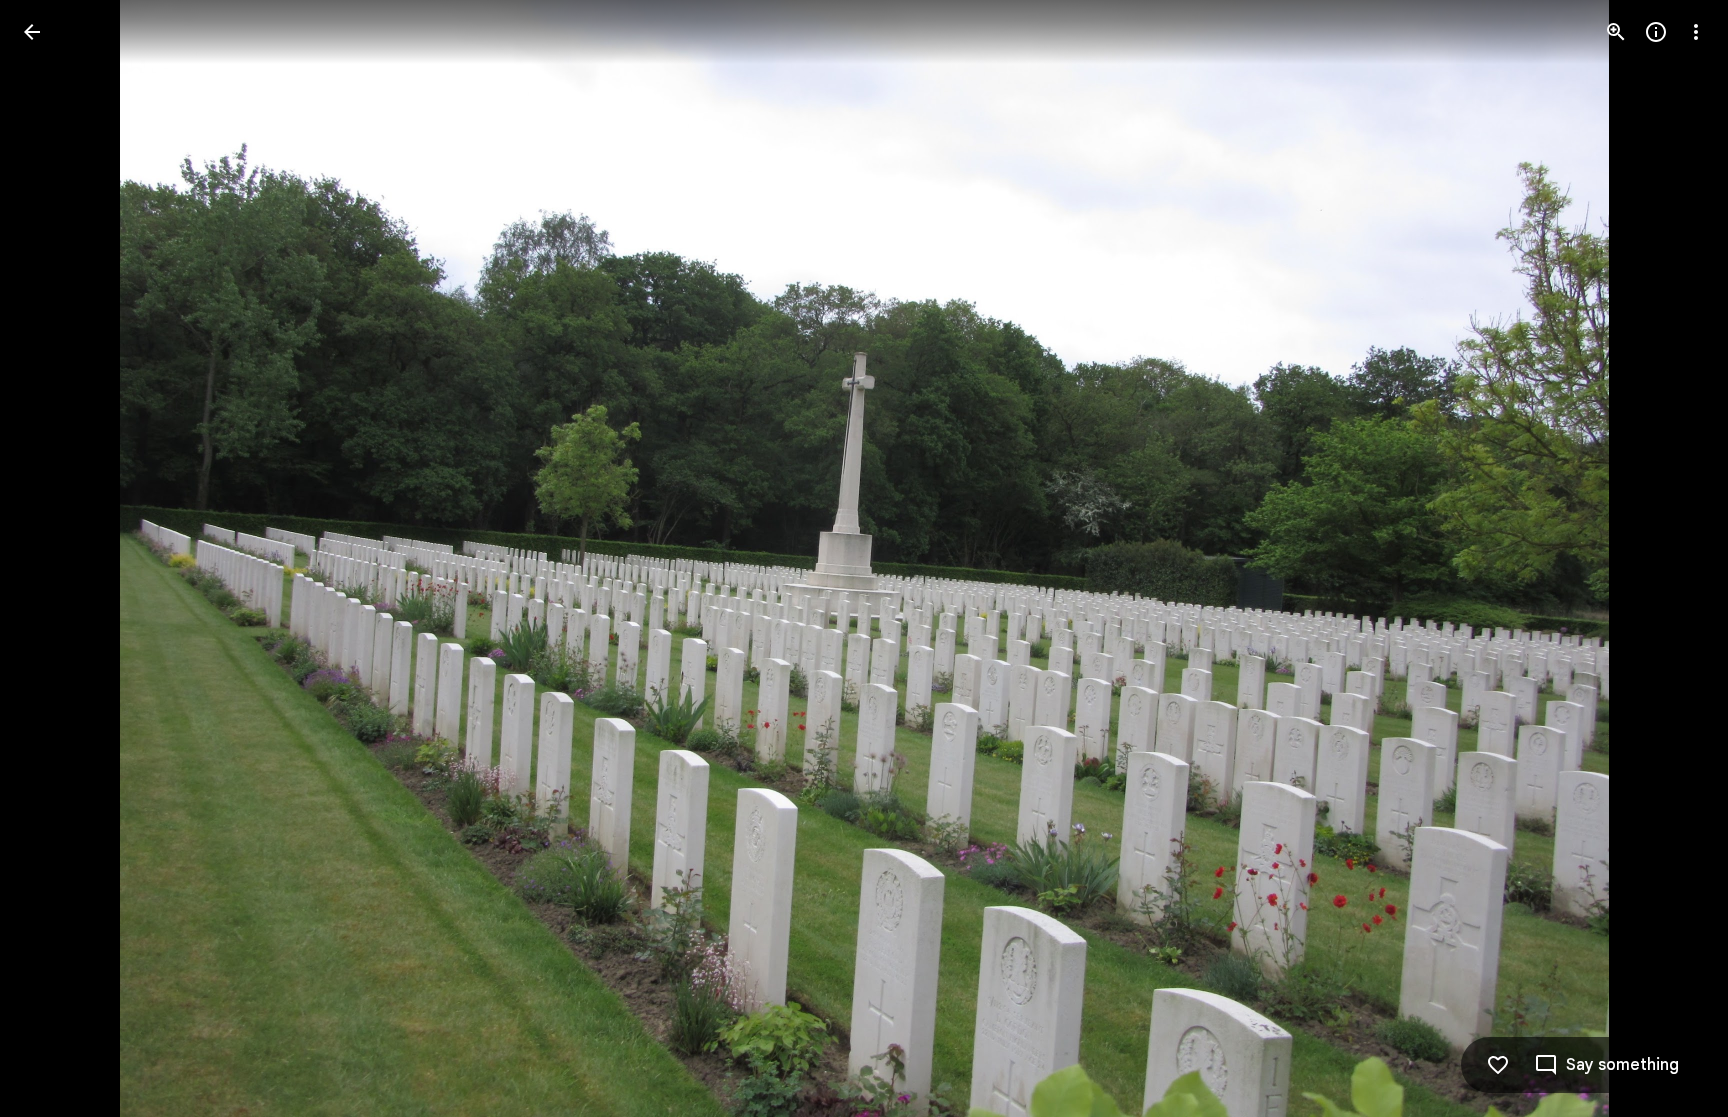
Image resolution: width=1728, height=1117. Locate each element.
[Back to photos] (32, 32)
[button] (56, 559)
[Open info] (1656, 32)
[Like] (1498, 1065)
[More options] (1696, 32)
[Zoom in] (1616, 32)
